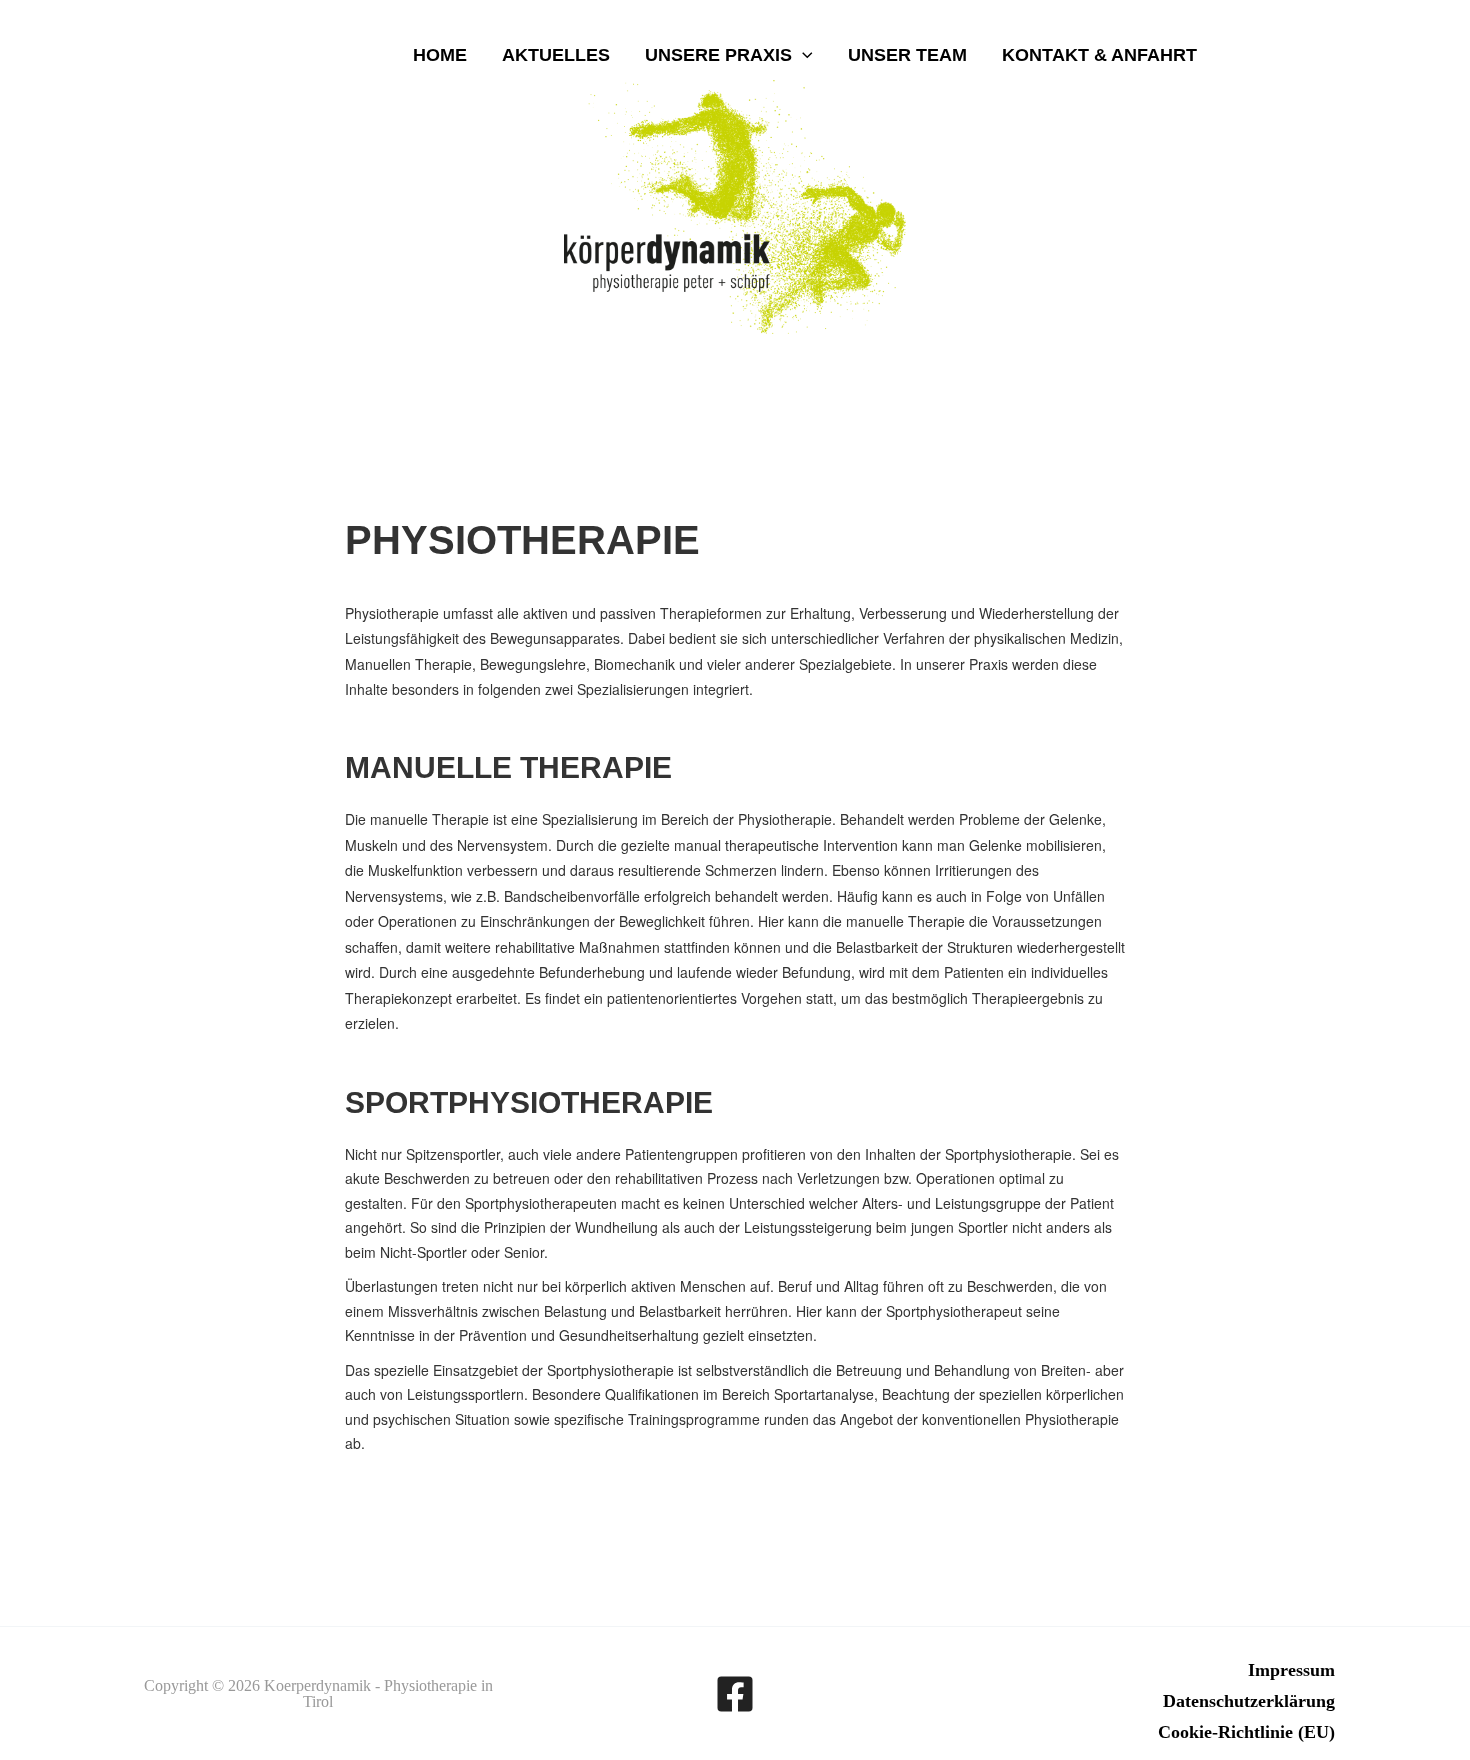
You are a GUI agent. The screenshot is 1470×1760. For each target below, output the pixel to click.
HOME (440, 55)
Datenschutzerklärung (1249, 1701)
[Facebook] (735, 1694)
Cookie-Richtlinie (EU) (1246, 1732)
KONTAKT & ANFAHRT (1099, 55)
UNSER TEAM (907, 55)
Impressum (1291, 1670)
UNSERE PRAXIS (718, 55)
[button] (802, 55)
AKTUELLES (556, 55)
